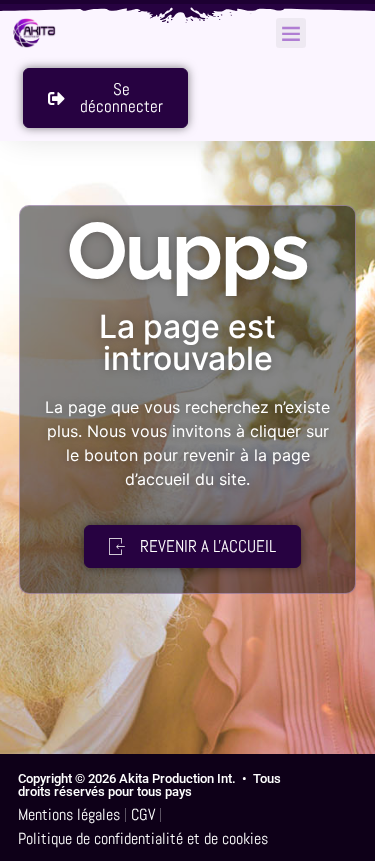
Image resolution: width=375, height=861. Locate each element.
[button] (291, 33)
